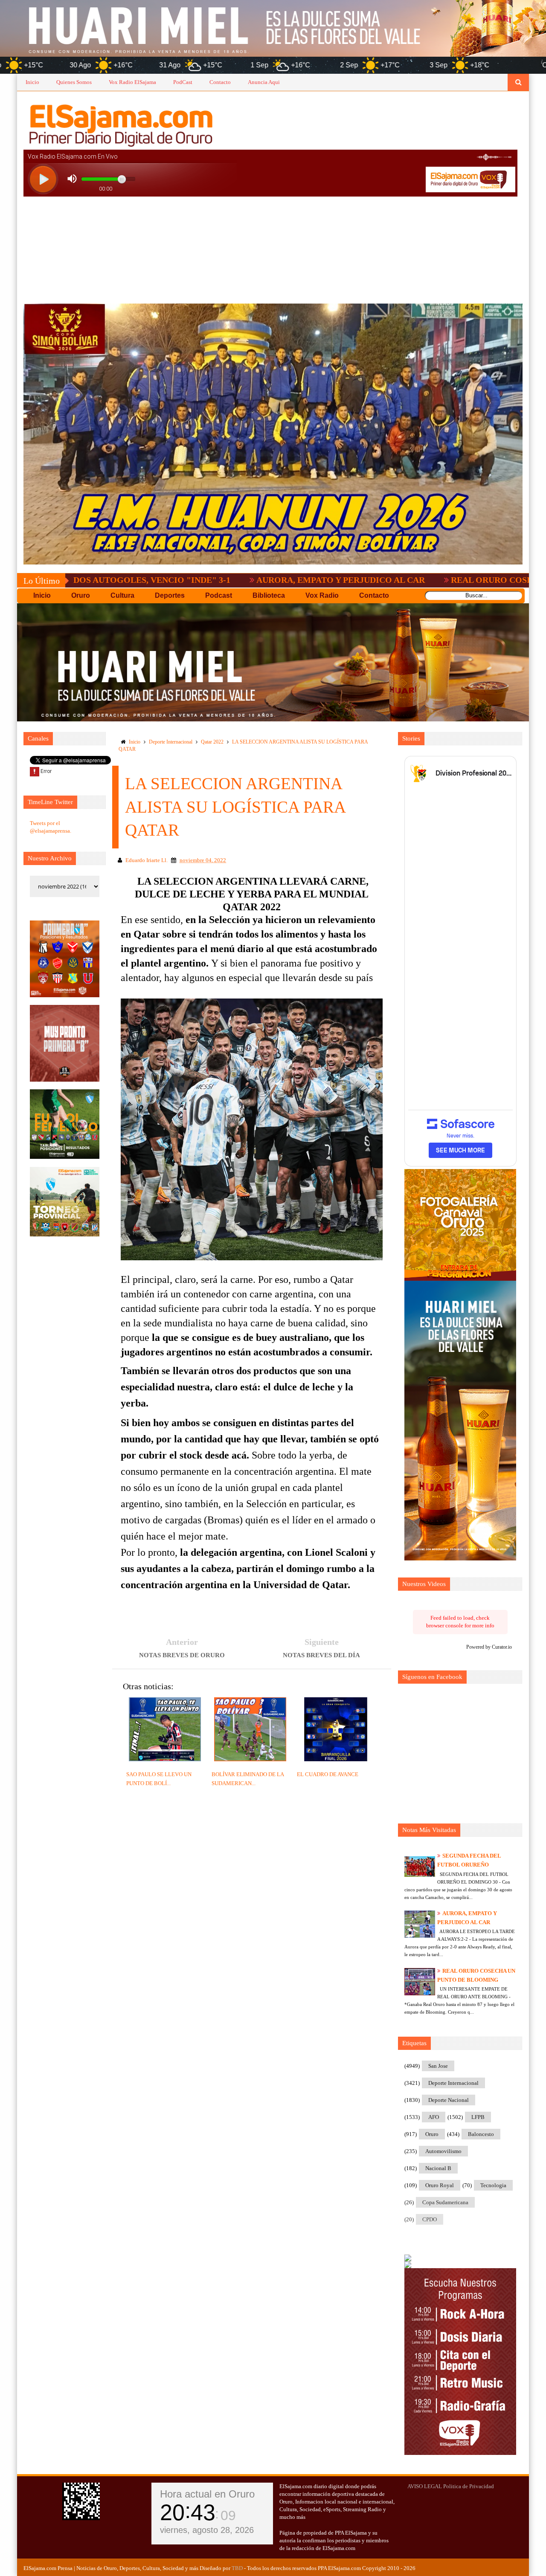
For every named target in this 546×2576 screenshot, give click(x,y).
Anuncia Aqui (264, 82)
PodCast (183, 82)
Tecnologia (493, 2185)
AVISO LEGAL (425, 2486)
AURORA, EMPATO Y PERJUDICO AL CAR (234, 580)
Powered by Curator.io (489, 1647)
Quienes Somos (74, 82)
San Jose (438, 2066)
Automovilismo (443, 2151)
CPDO (430, 2219)
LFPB (478, 2117)
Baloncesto (481, 2134)
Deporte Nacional (449, 2100)
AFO (434, 2117)
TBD (237, 2568)
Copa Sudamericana (445, 2202)
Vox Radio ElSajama (132, 82)
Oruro (432, 2134)
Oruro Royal (440, 2185)
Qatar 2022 (212, 742)
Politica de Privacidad (469, 2486)
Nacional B (438, 2168)
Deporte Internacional (171, 742)
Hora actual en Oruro (207, 2494)
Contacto (220, 82)
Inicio (32, 82)
